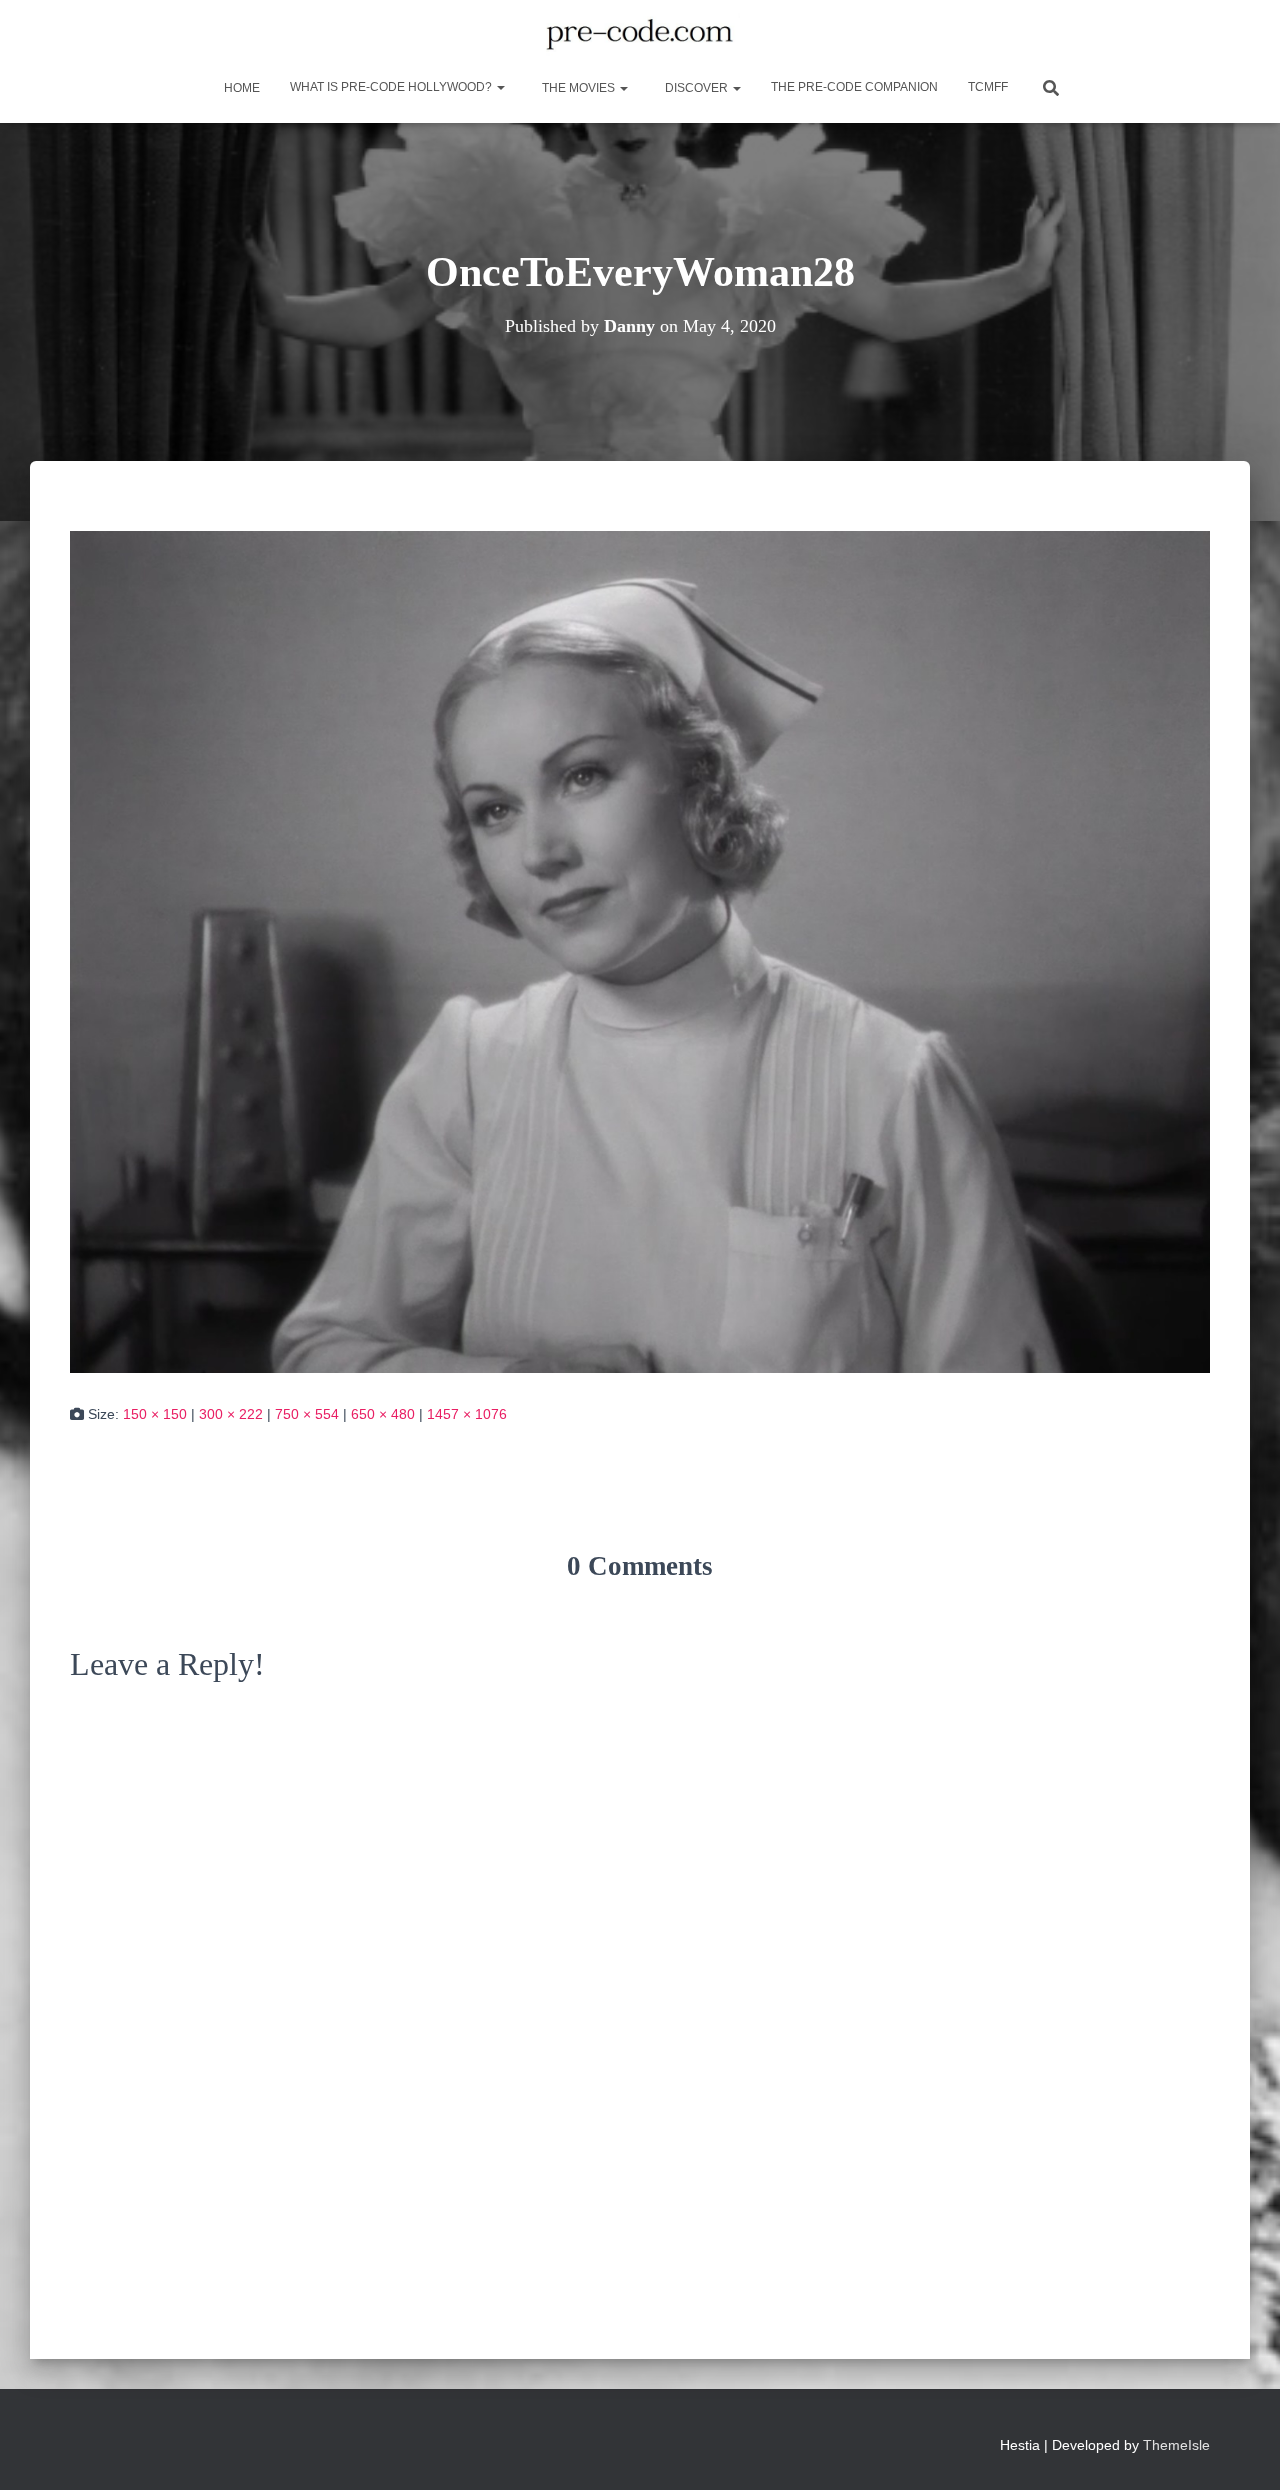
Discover (696, 88)
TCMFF (988, 87)
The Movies (578, 88)
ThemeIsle (1176, 2445)
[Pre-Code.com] (639, 35)
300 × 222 (231, 1414)
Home (240, 88)
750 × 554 (307, 1414)
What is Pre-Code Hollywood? (392, 87)
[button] (500, 87)
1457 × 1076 (467, 1414)
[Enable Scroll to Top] (1240, 2450)
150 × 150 (155, 1414)
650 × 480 (383, 1414)
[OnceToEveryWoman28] (640, 951)
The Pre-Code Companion (854, 87)
